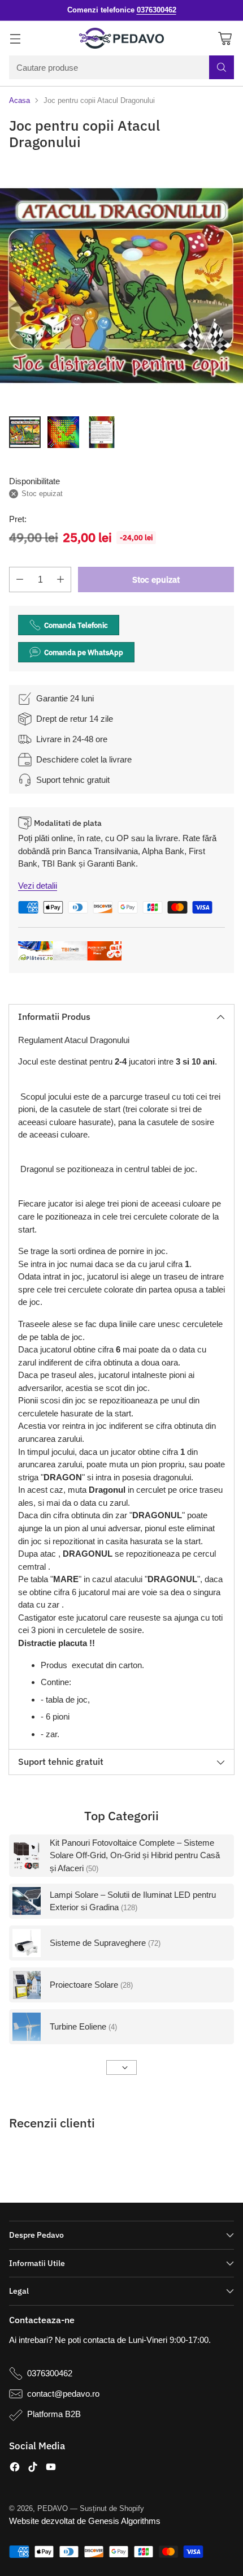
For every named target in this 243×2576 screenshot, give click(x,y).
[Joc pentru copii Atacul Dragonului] (121, 286)
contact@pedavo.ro (63, 2394)
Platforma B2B (54, 2414)
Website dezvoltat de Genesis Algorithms (85, 2521)
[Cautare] (222, 67)
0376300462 (50, 2373)
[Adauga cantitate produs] (60, 580)
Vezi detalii (38, 886)
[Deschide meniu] (15, 38)
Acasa (19, 100)
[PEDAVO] (121, 38)
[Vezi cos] (225, 38)
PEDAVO (53, 2508)
